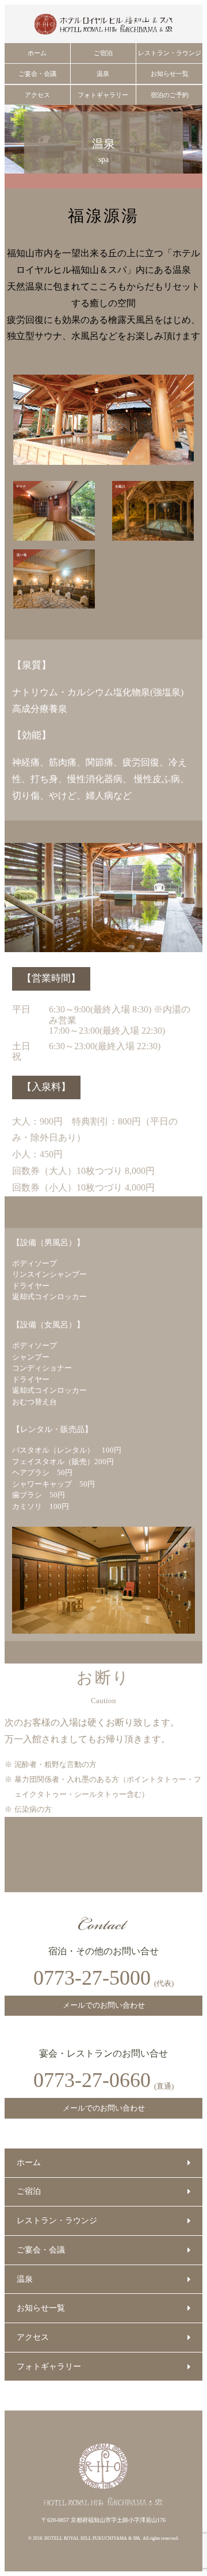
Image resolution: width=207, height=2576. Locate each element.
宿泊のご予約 (170, 95)
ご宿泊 (103, 53)
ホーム (37, 53)
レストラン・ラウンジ (170, 53)
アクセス (37, 95)
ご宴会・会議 (37, 74)
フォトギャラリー (103, 95)
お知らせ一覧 (170, 74)
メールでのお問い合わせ (104, 2005)
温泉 (103, 74)
